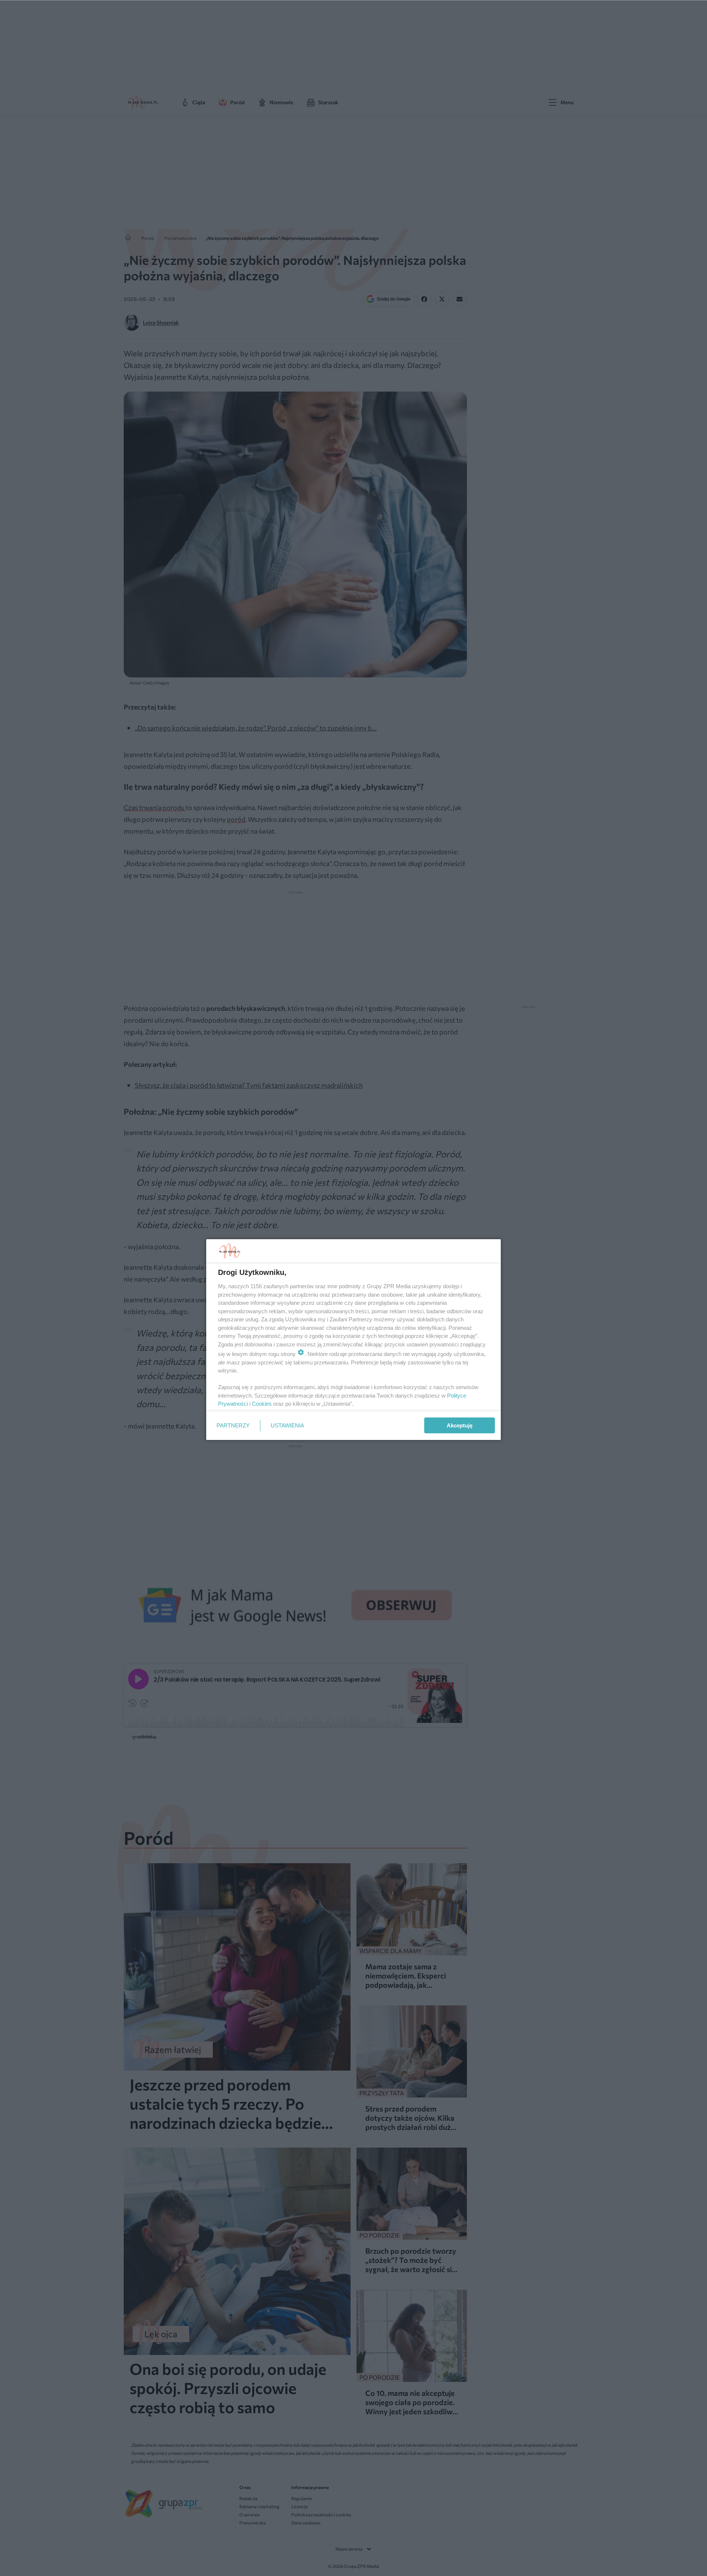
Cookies (262, 1404)
